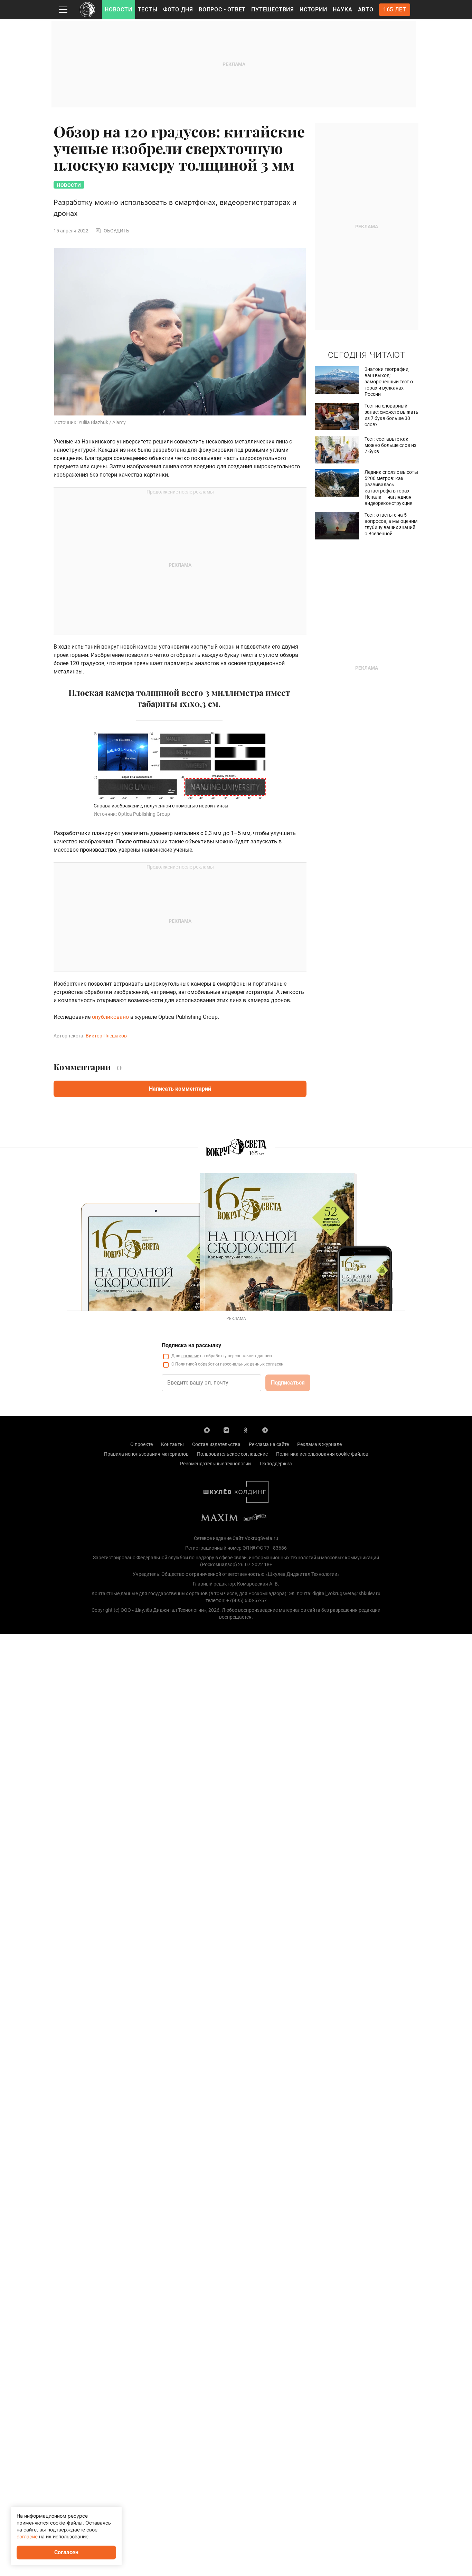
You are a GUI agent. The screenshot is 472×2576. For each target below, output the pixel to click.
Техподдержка (276, 1464)
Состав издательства (216, 1444)
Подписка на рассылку (191, 1345)
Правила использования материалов (146, 1454)
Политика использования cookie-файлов (322, 1454)
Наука (343, 9)
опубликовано (110, 1017)
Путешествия (273, 9)
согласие (190, 1356)
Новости (119, 9)
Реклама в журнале (319, 1444)
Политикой (186, 1364)
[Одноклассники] (246, 1430)
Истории (313, 9)
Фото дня (178, 9)
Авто (366, 9)
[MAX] (207, 1430)
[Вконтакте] (226, 1430)
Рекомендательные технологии (215, 1464)
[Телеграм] (265, 1430)
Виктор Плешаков (106, 1036)
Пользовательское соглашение (232, 1454)
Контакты (172, 1444)
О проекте (141, 1444)
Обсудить (116, 231)
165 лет (395, 9)
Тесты (148, 9)
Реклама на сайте (269, 1444)
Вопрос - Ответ (222, 9)
